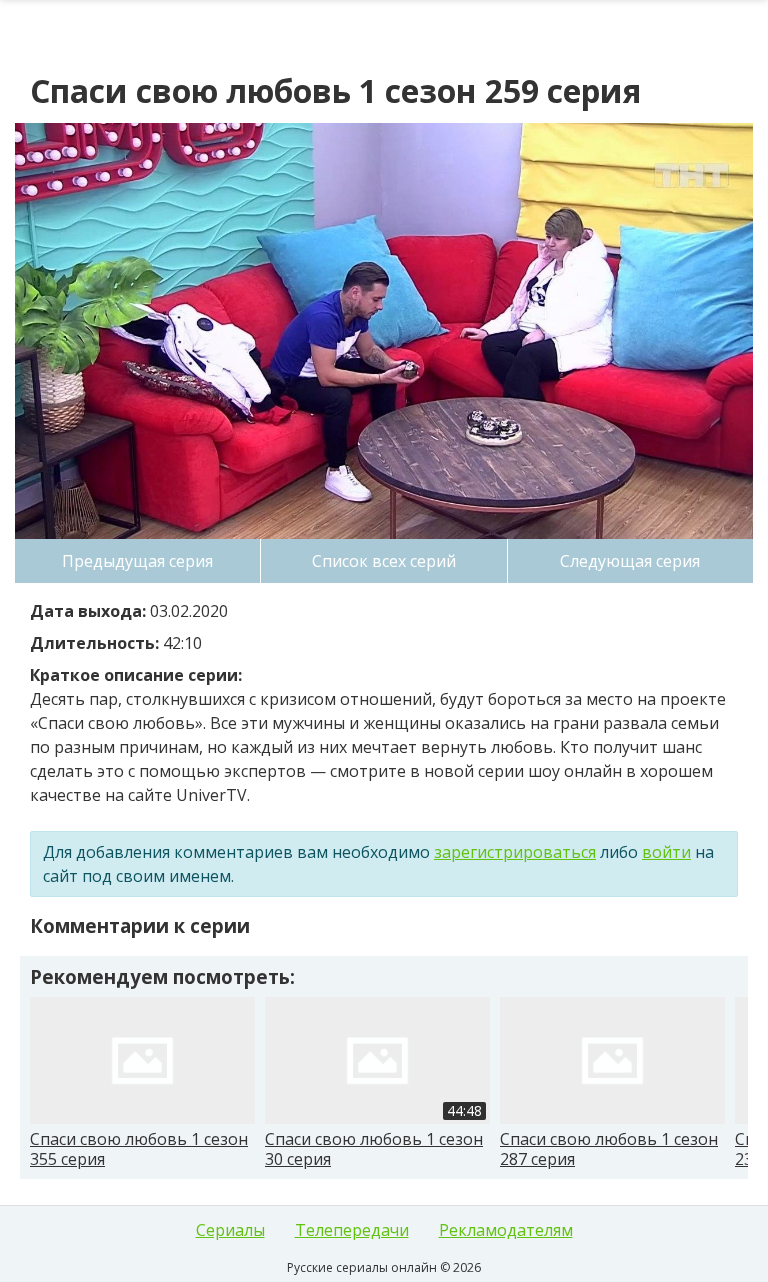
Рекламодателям (506, 1230)
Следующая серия (630, 561)
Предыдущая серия (137, 561)
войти (666, 852)
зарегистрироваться (515, 852)
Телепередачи (352, 1230)
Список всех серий (384, 561)
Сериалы (230, 1230)
